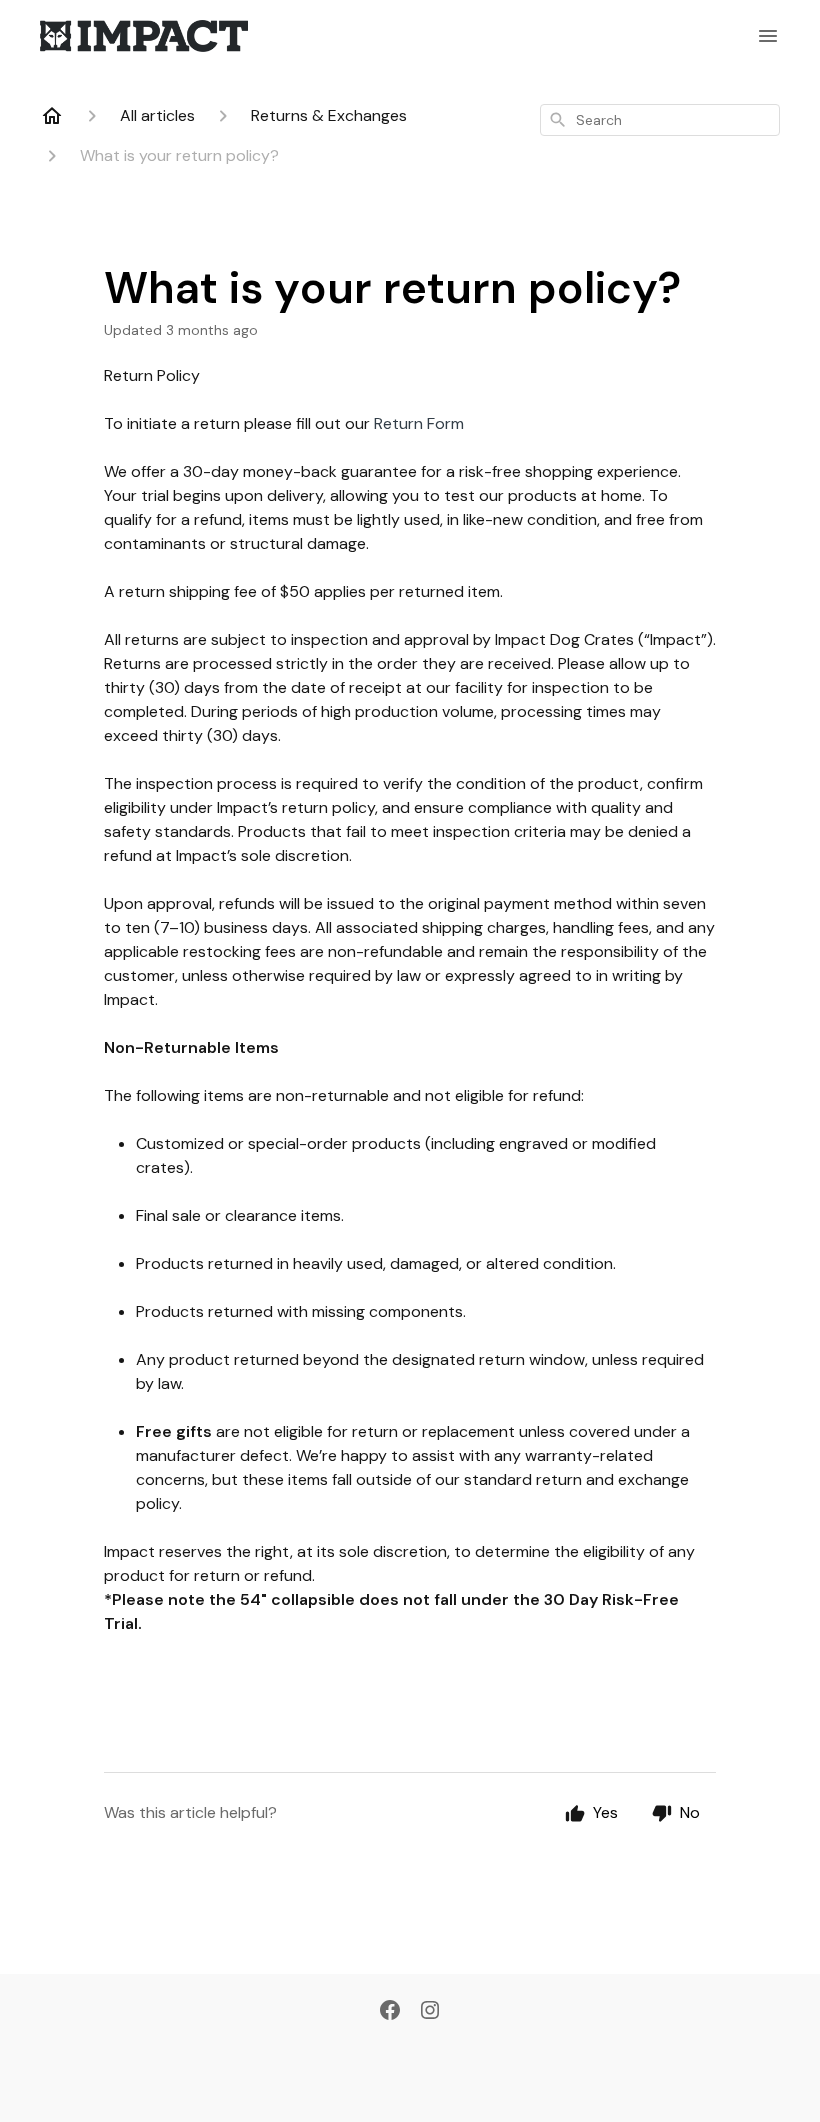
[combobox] (660, 120)
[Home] (52, 116)
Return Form (419, 423)
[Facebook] (390, 2012)
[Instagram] (430, 2012)
